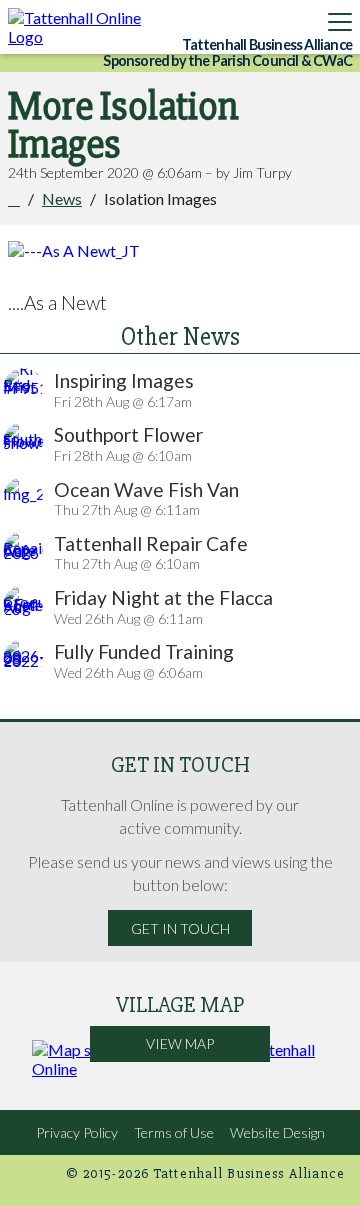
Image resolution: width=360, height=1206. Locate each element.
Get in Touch (180, 928)
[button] (340, 21)
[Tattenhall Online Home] (83, 27)
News (62, 198)
